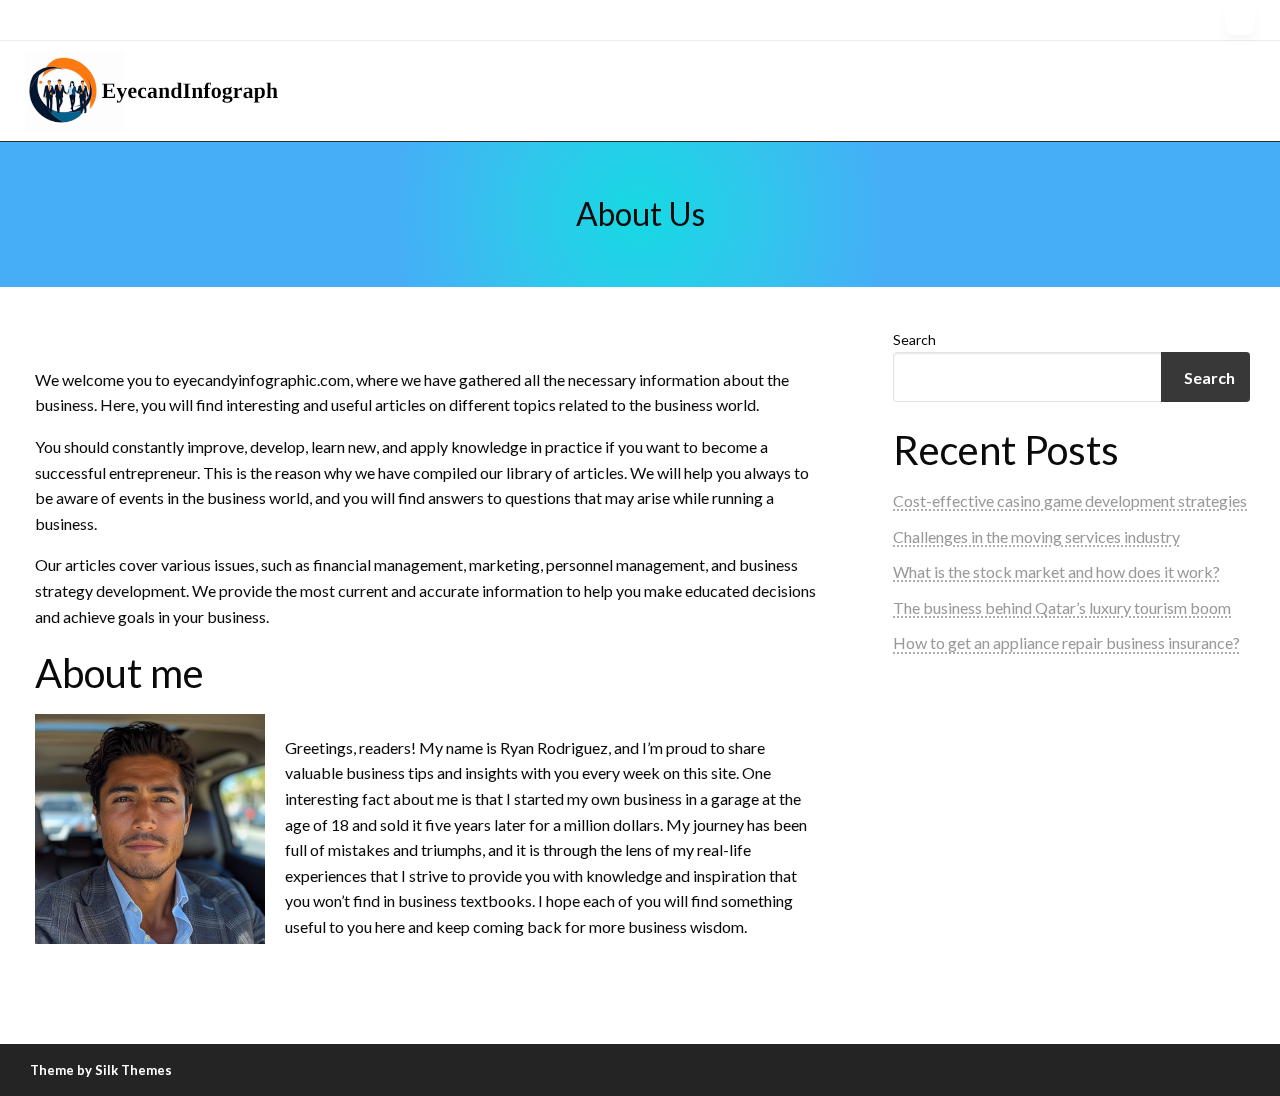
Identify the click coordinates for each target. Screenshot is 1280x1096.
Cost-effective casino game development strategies (1070, 500)
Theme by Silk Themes (101, 1070)
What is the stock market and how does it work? (1056, 571)
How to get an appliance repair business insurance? (1066, 642)
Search (914, 339)
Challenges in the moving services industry (1036, 536)
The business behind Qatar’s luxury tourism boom (1062, 607)
